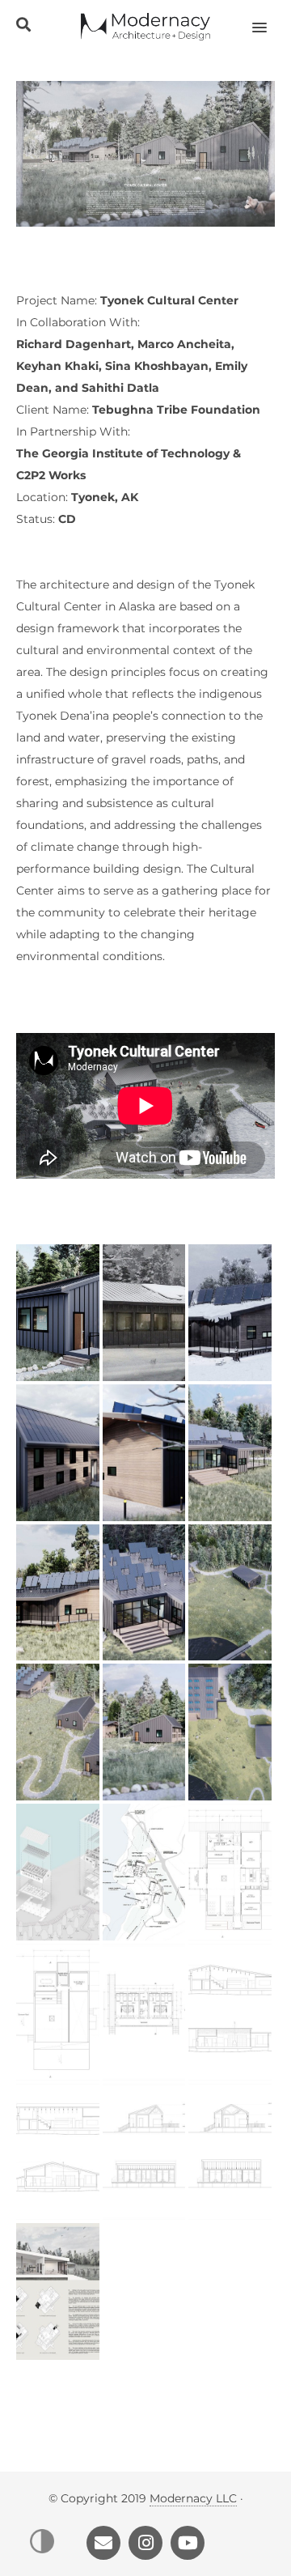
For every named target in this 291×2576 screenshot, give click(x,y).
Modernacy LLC (193, 2498)
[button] (269, 17)
